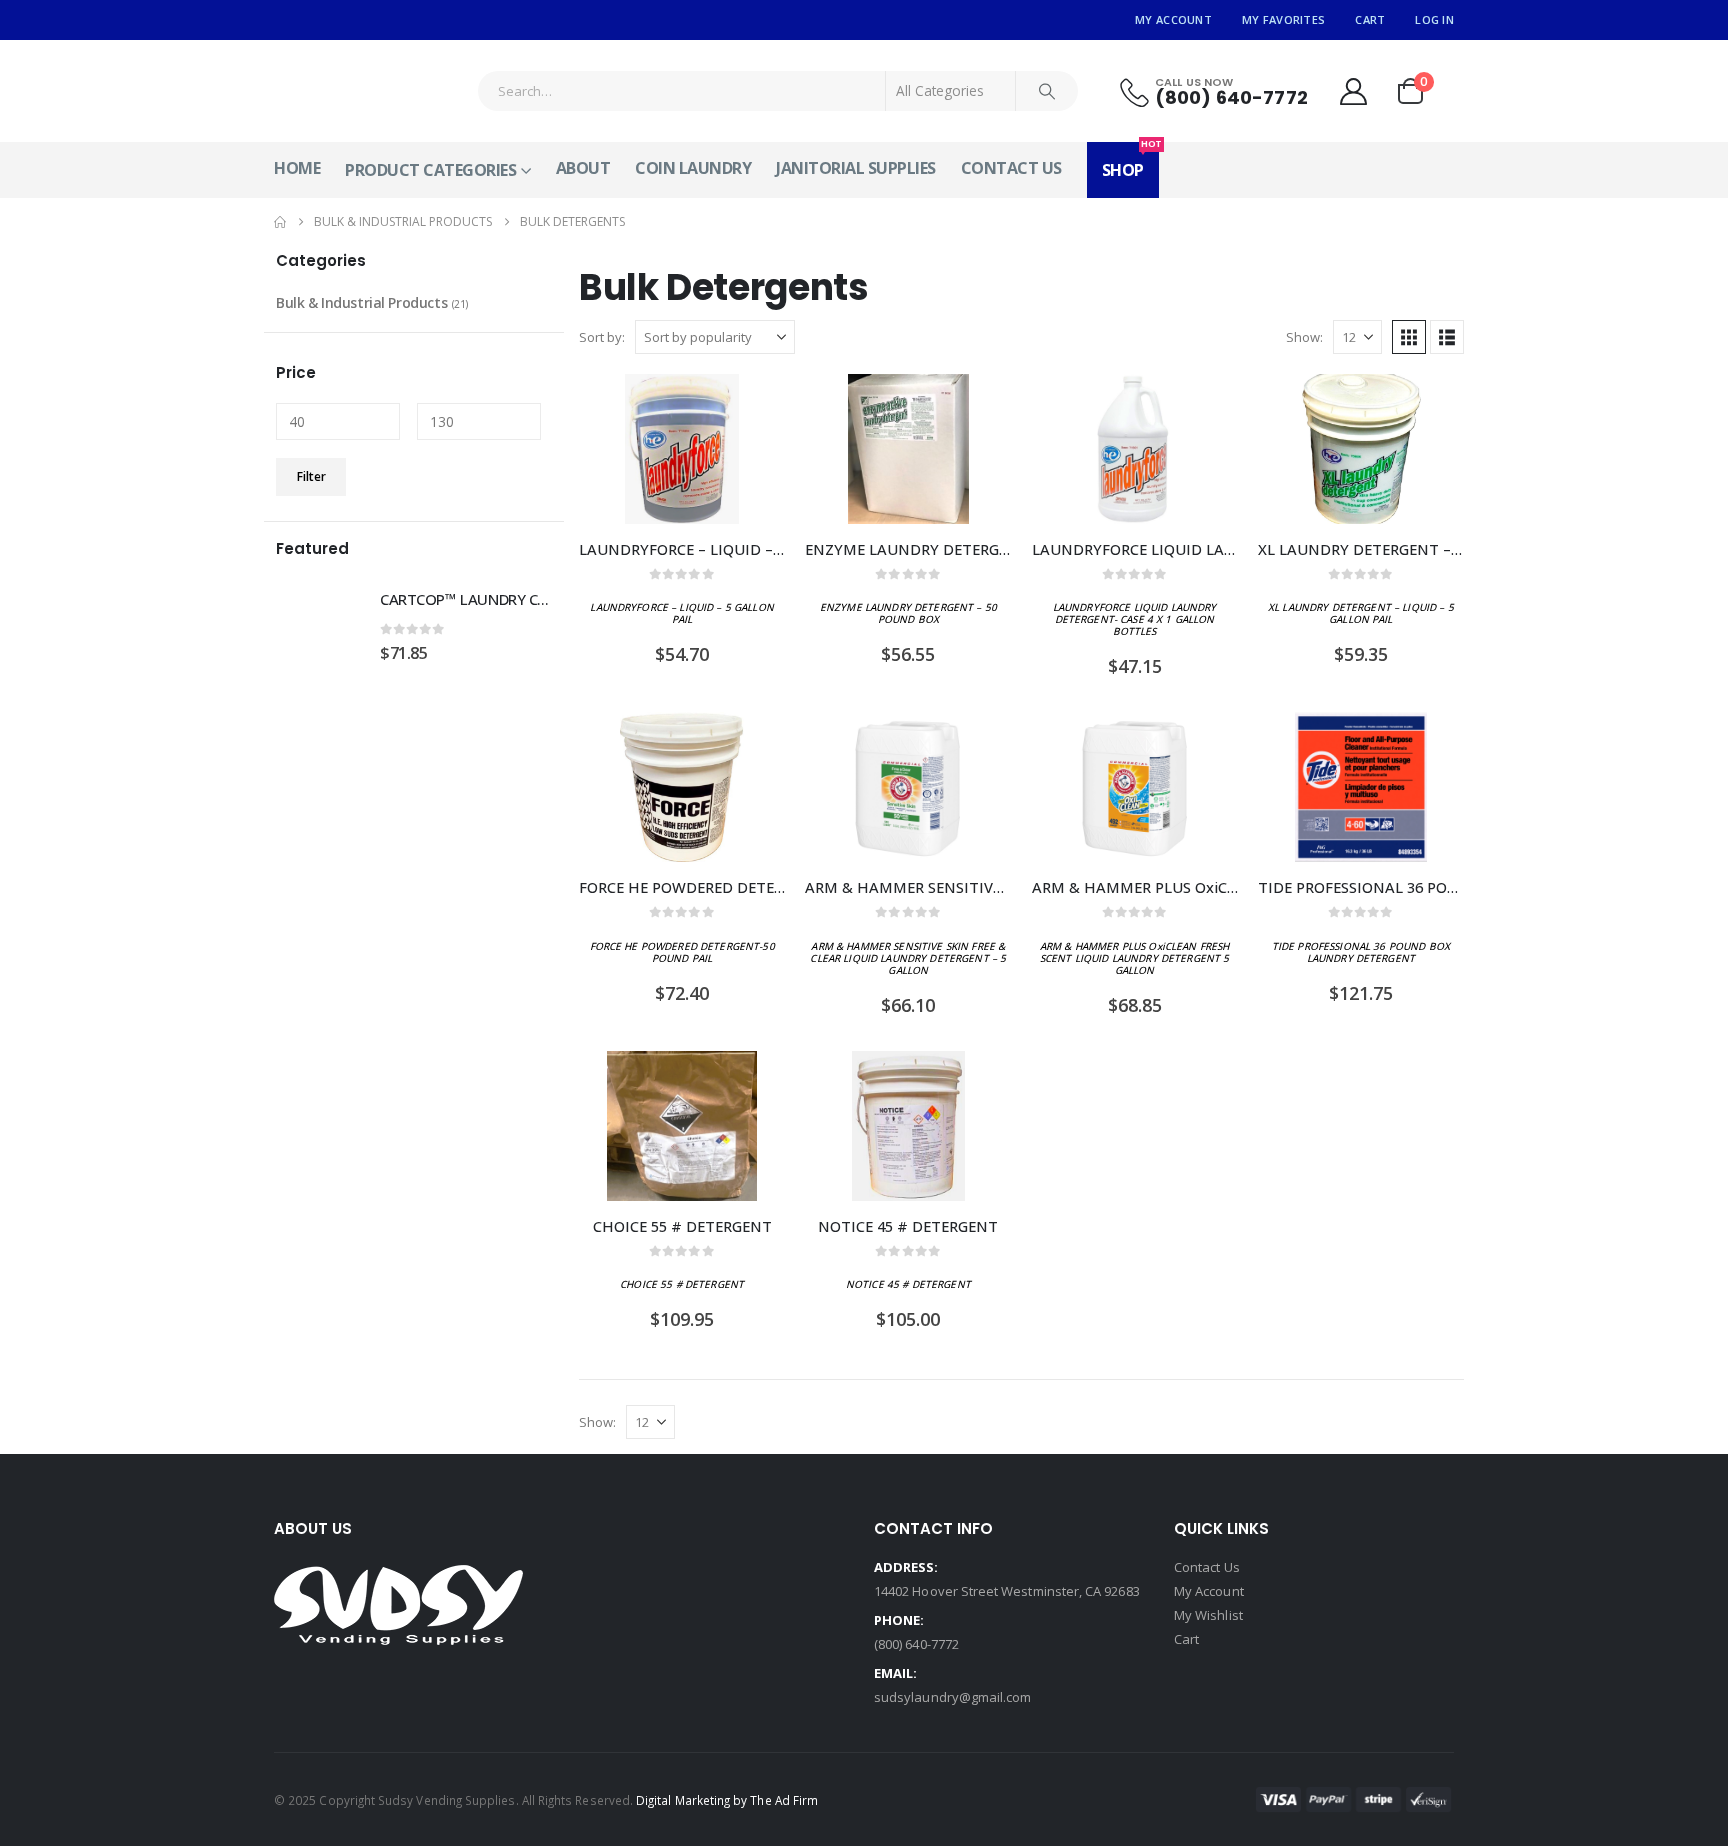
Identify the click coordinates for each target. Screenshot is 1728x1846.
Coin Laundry (693, 168)
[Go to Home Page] (280, 222)
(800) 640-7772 (916, 1644)
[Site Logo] (349, 91)
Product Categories (430, 170)
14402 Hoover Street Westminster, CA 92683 (1007, 1591)
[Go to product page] (682, 449)
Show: (1304, 337)
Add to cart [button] (752, 407)
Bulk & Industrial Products (361, 302)
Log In (1434, 19)
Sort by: (602, 337)
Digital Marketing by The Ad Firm (727, 1800)
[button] (1409, 337)
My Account (1173, 19)
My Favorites (1283, 19)
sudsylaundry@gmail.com (952, 1697)
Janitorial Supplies (856, 168)
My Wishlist (1208, 1615)
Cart (1370, 19)
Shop (1130, 161)
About (583, 168)
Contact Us (1011, 168)
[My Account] (1353, 91)
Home (297, 168)
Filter (311, 476)
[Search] (1047, 91)
